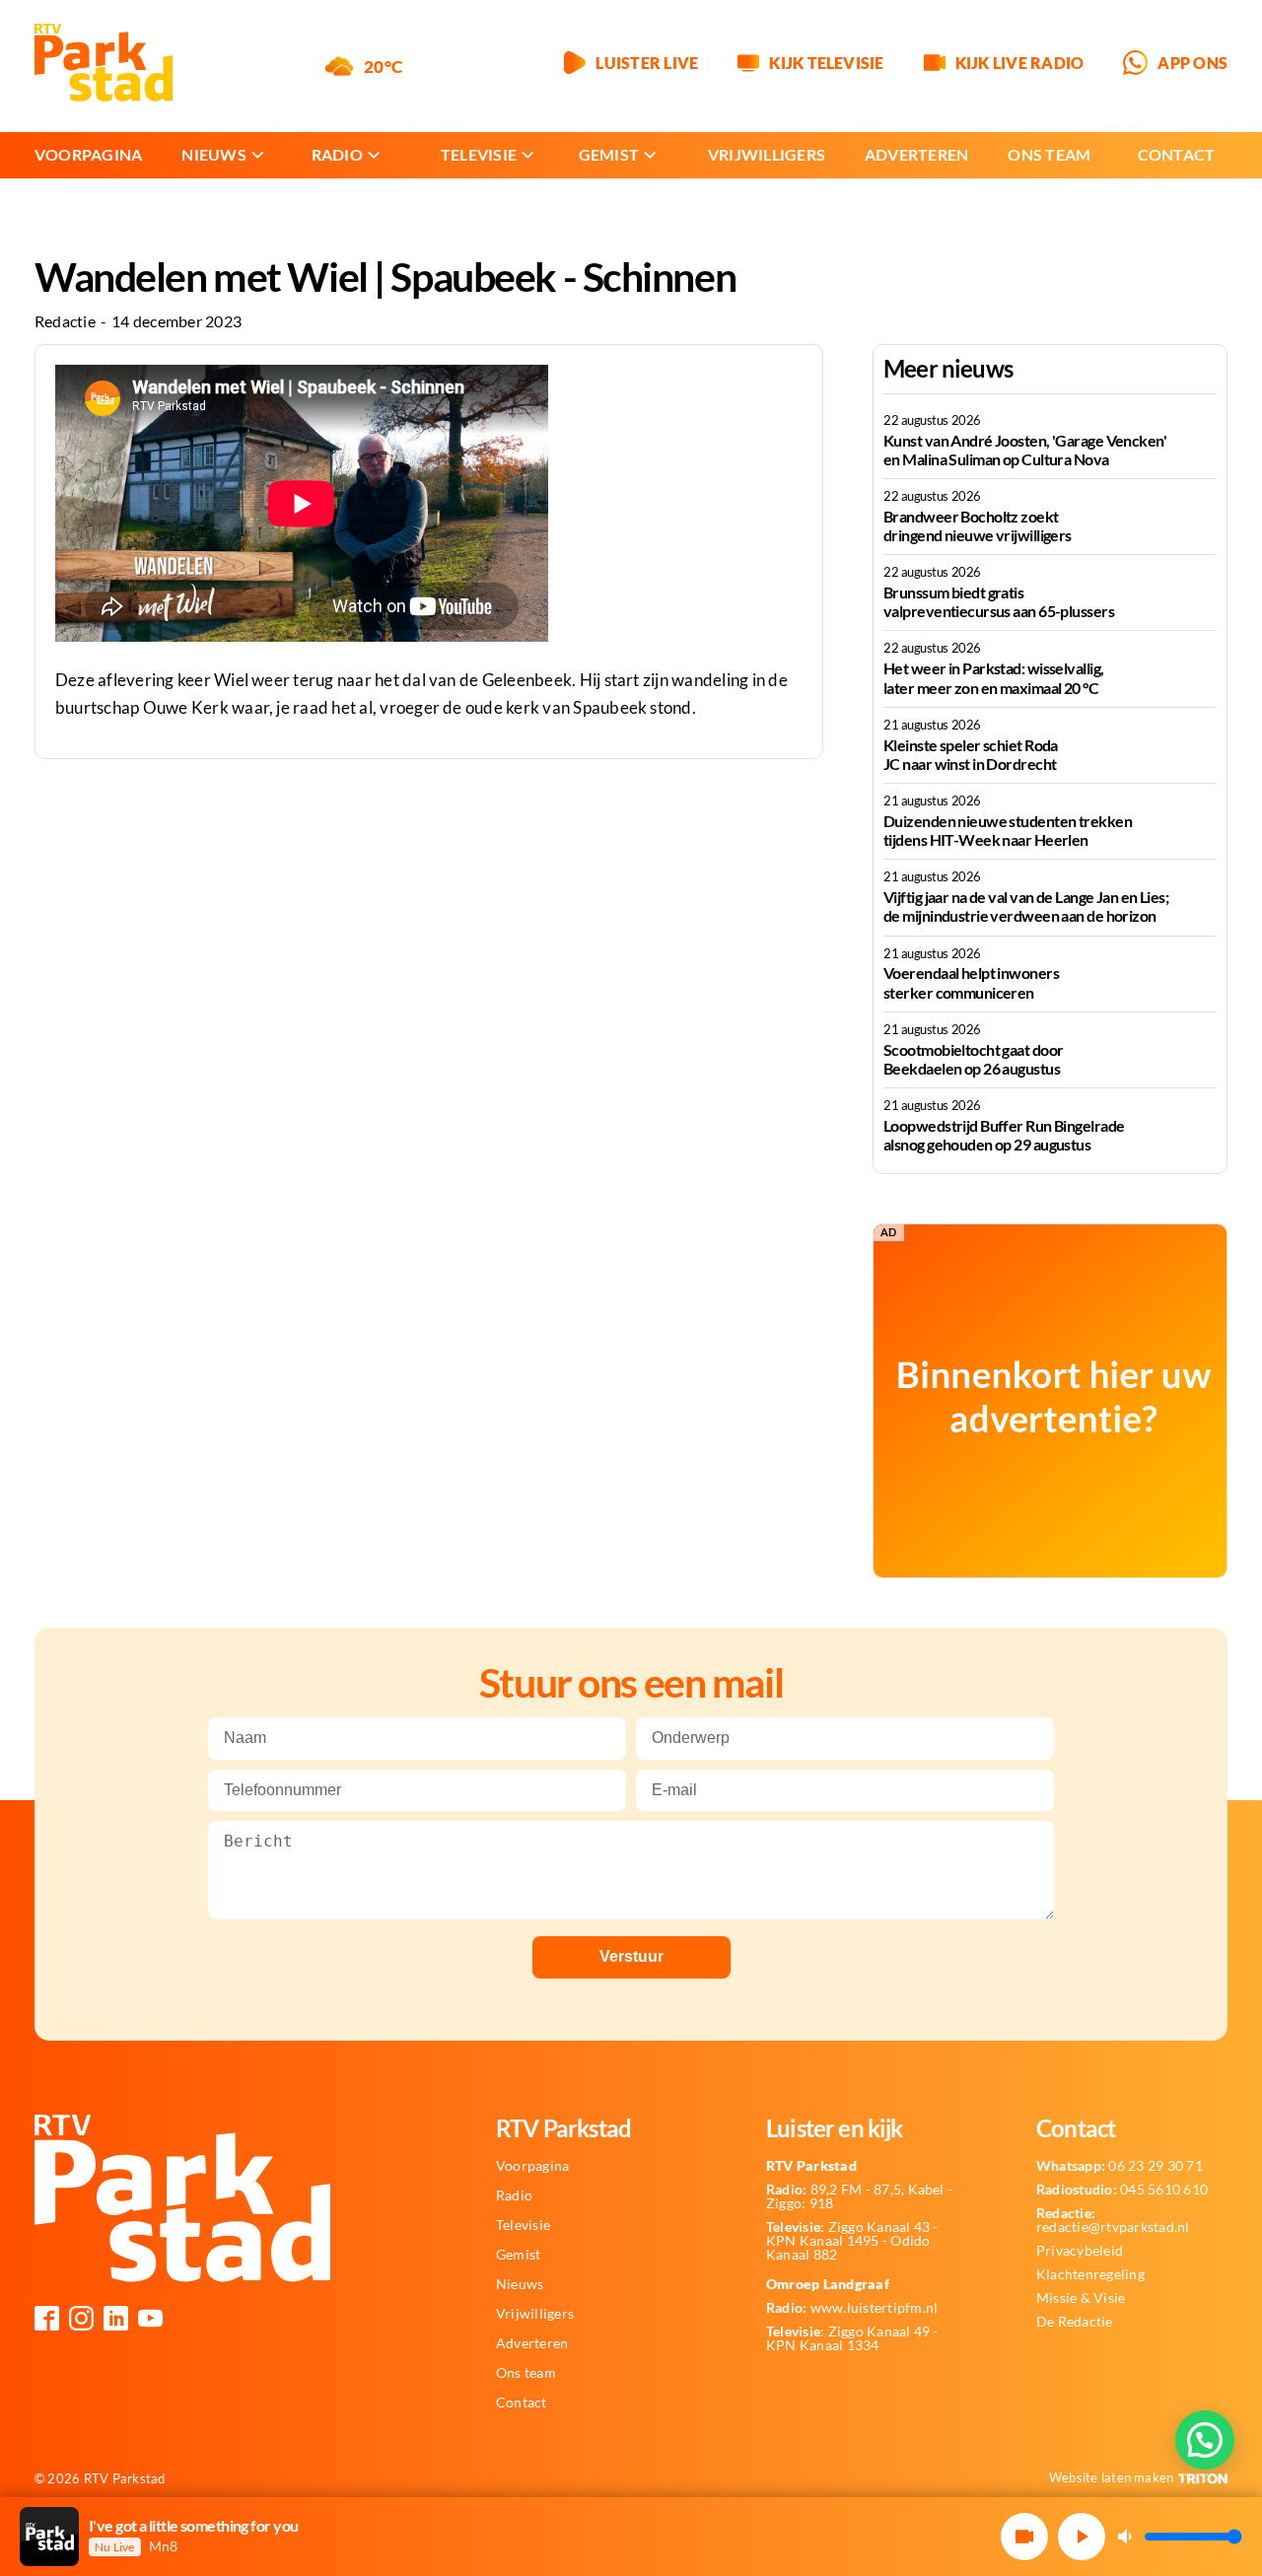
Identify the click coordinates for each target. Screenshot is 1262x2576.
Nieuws (213, 154)
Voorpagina (88, 154)
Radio (337, 154)
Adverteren (916, 154)
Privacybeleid (1080, 2251)
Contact (1177, 154)
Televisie (479, 154)
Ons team (1049, 154)
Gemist (609, 154)
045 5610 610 (1122, 2190)
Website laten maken (1112, 2477)
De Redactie (1075, 2322)
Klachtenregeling (1090, 2274)
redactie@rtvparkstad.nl (1113, 2220)
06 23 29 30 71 (1120, 2166)
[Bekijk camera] (1024, 2537)
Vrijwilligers (767, 154)
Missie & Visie (1081, 2298)
